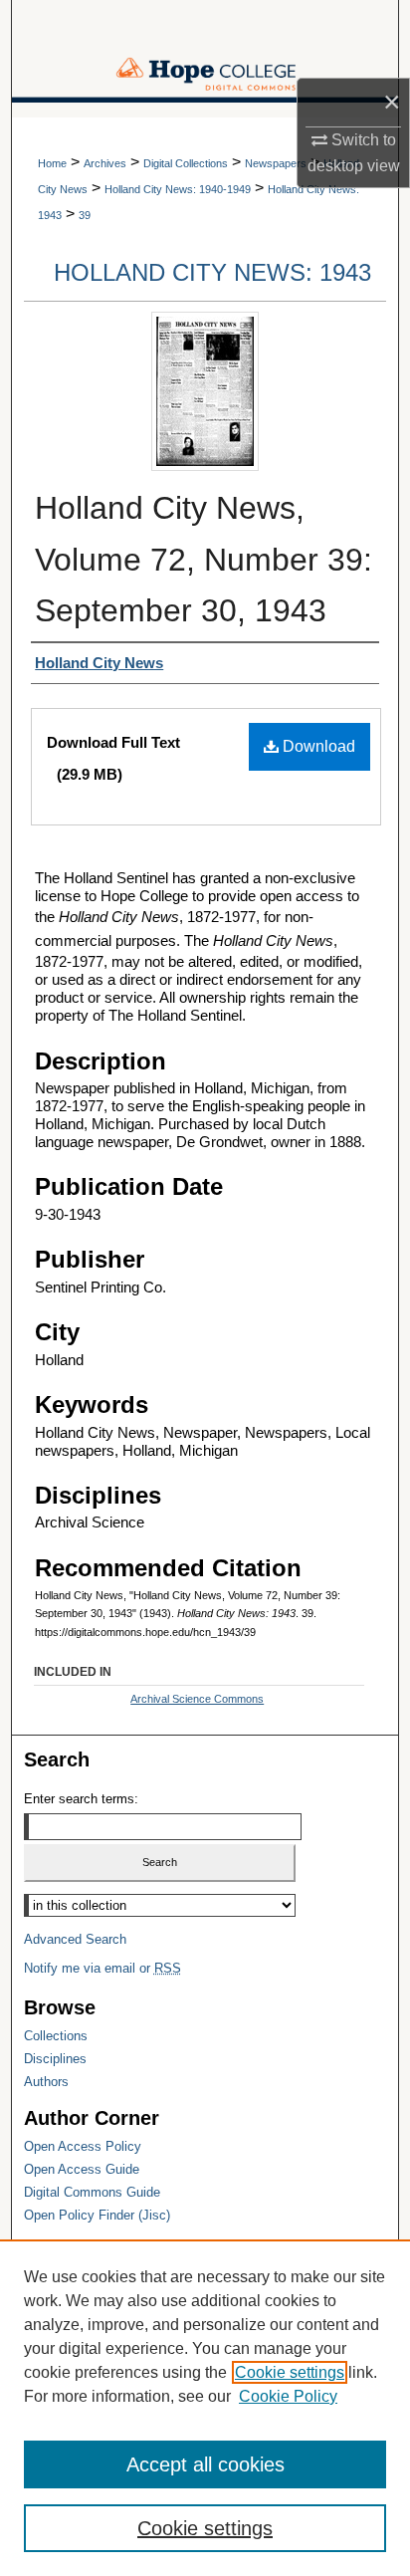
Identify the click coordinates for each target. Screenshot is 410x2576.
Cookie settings (290, 2372)
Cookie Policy (288, 2396)
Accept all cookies (205, 2464)
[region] (205, 2408)
